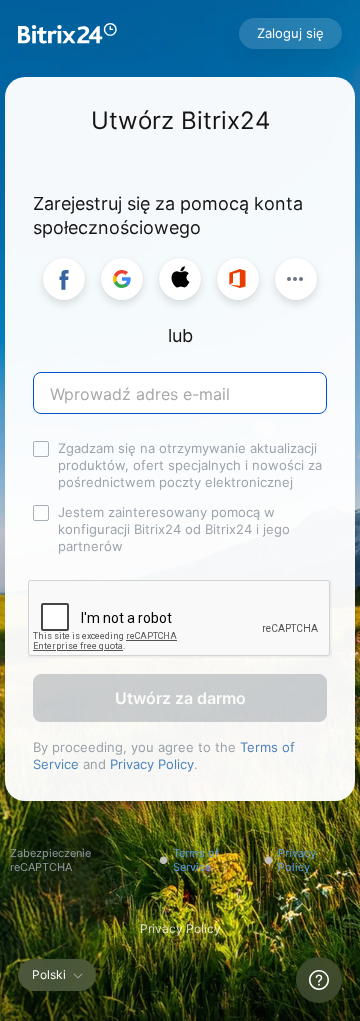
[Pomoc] (319, 980)
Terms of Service (196, 860)
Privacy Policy (152, 764)
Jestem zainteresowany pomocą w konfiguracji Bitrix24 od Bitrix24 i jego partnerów (174, 529)
